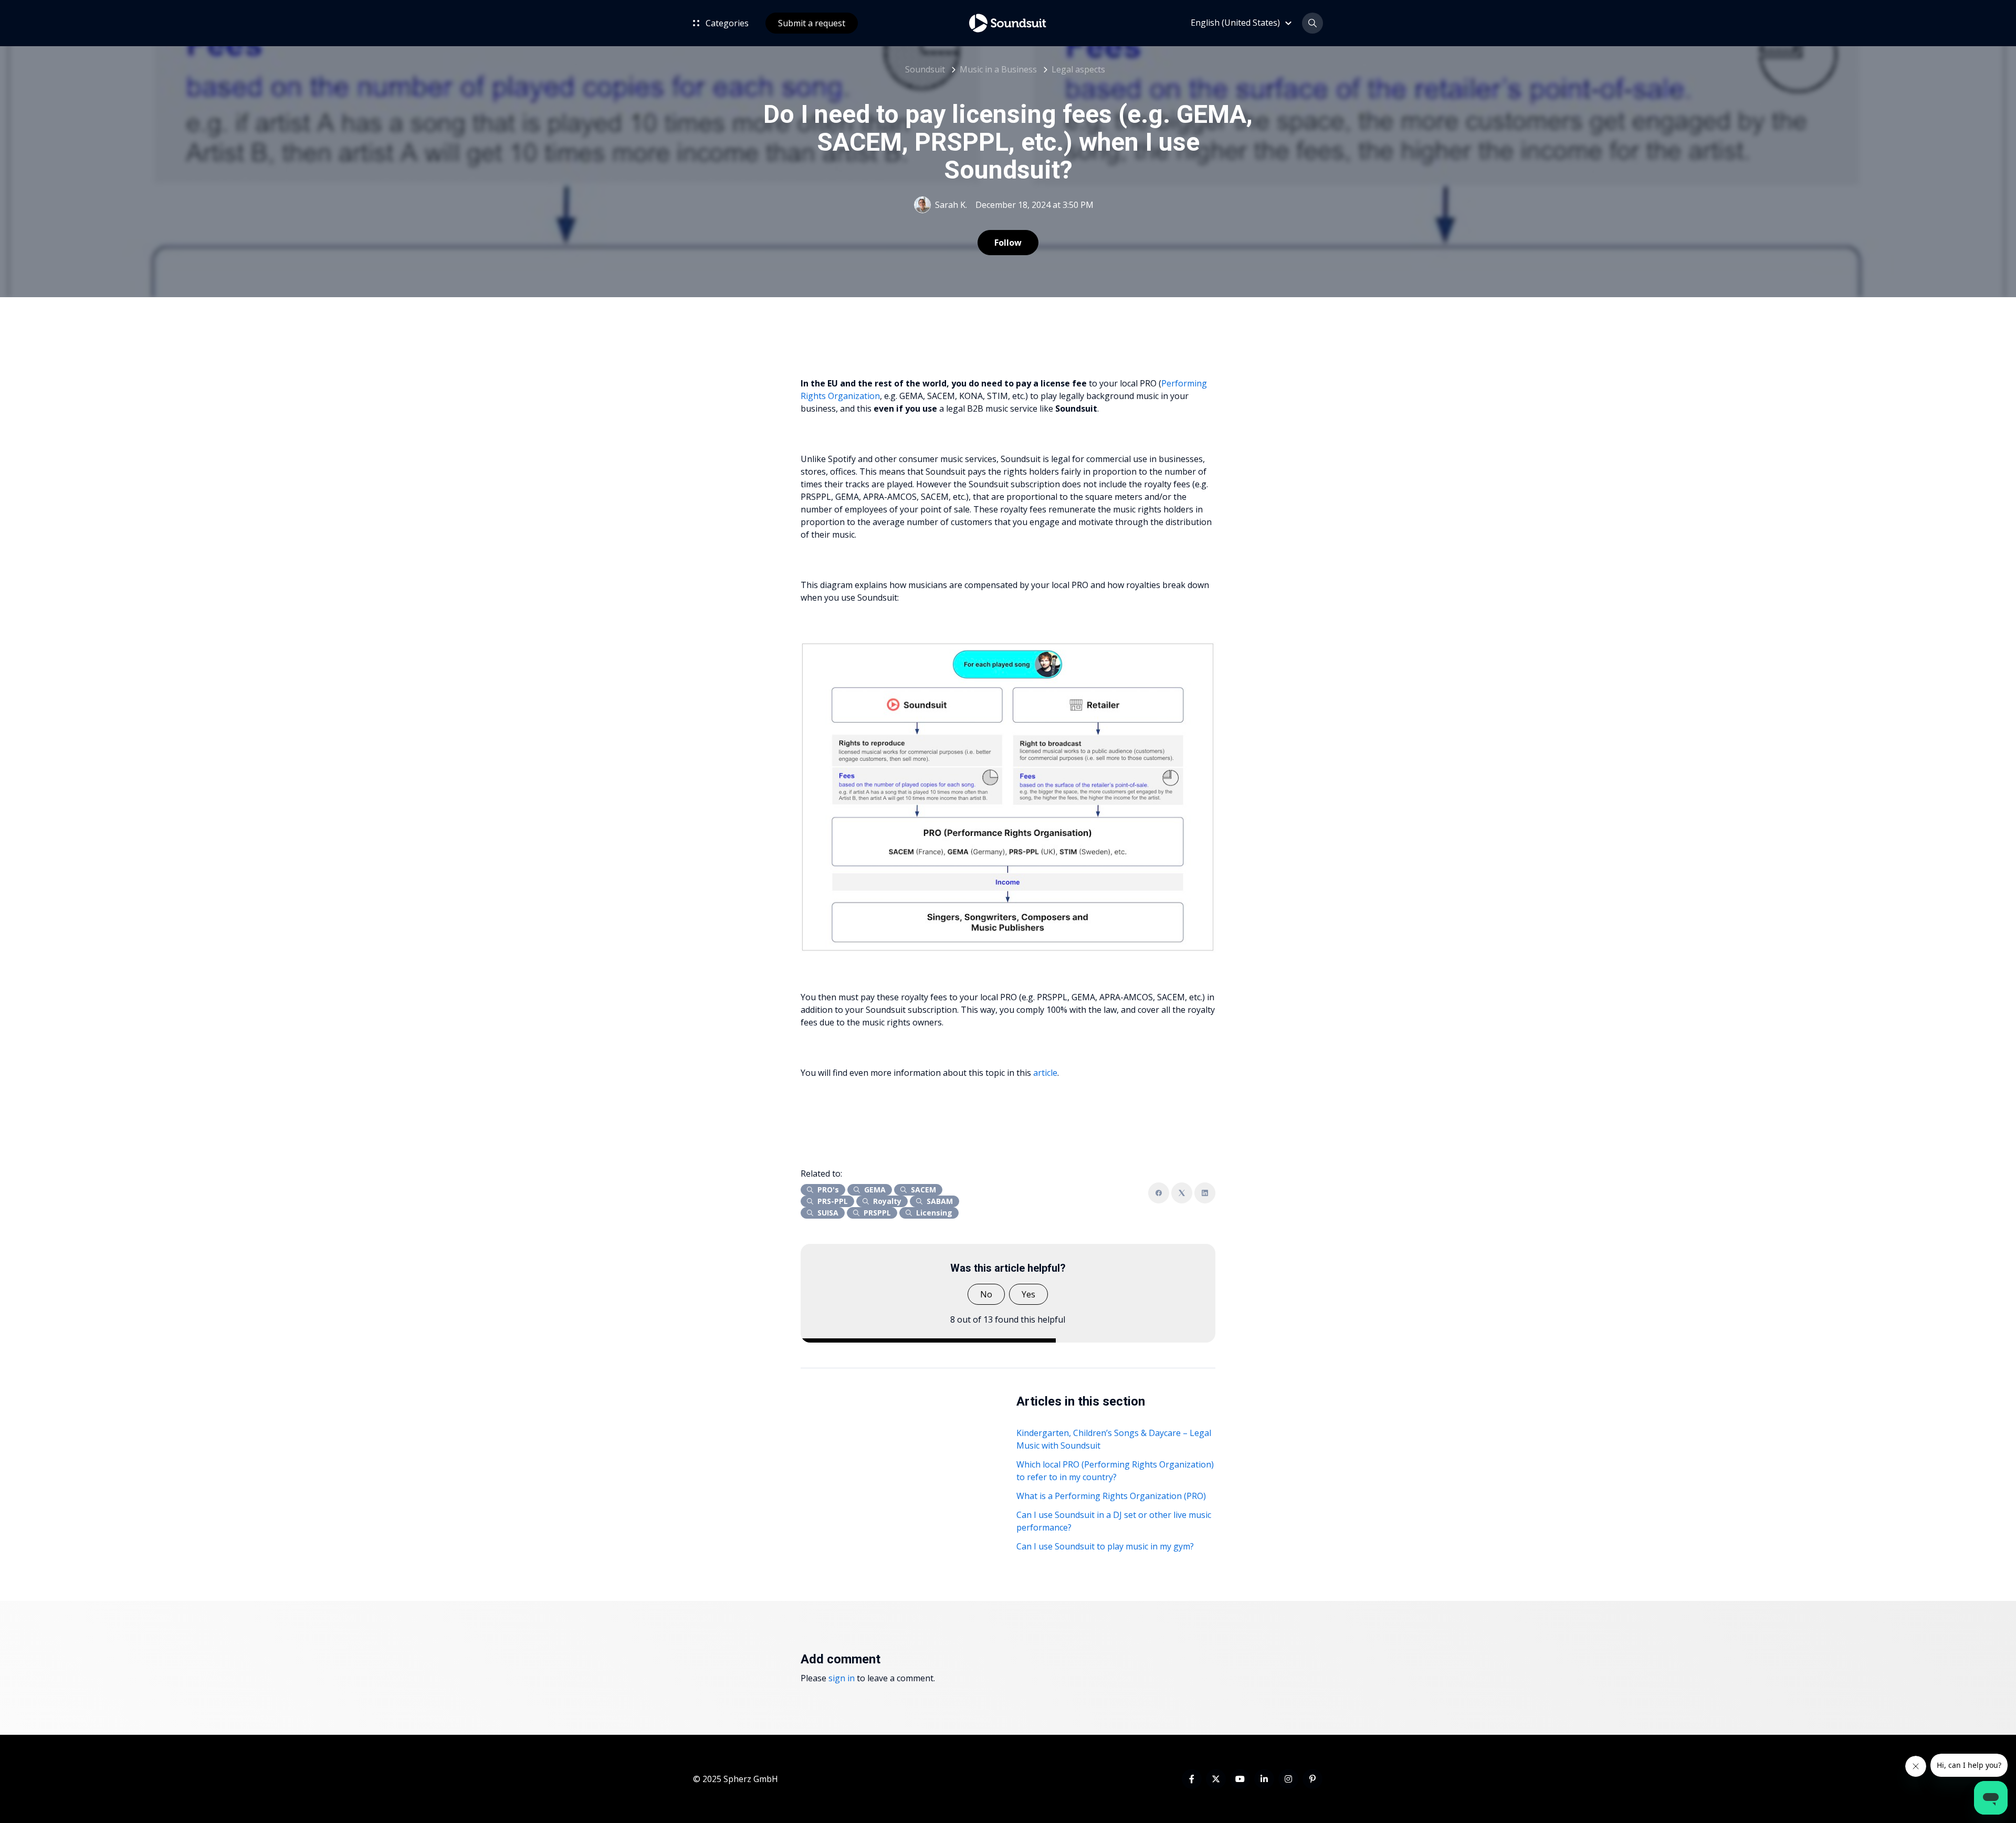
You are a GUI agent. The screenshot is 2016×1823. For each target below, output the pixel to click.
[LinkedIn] (1205, 1193)
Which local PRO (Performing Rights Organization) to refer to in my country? (1115, 1471)
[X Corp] (1182, 1193)
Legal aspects (1078, 69)
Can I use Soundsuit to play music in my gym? (1105, 1546)
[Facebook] (1159, 1193)
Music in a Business (998, 69)
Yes (1028, 1294)
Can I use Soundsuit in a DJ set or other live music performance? (1114, 1521)
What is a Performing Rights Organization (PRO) (1111, 1496)
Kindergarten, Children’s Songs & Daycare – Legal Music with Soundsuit (1114, 1439)
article (1045, 1073)
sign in (842, 1678)
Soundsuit (925, 69)
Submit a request (812, 23)
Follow (1008, 243)
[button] (1243, 23)
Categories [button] (726, 23)
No (986, 1294)
